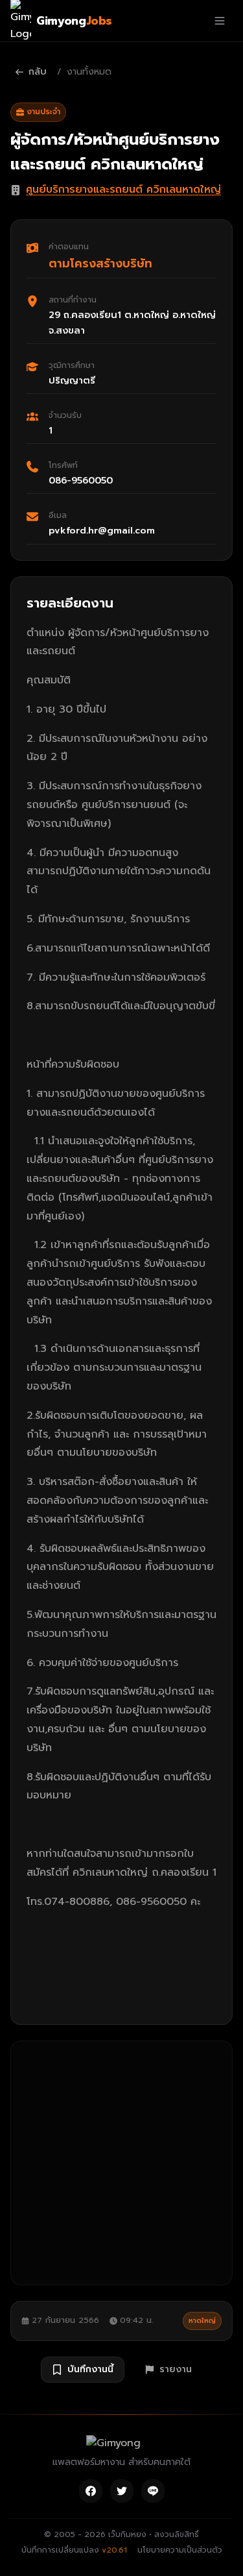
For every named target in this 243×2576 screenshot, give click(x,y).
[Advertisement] (121, 2163)
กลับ (38, 72)
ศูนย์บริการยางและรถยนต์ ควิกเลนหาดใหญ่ (123, 190)
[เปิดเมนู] (220, 21)
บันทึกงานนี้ (90, 2369)
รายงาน (176, 2369)
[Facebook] (91, 2491)
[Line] (153, 2491)
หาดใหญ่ (202, 2321)
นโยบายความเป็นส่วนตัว (180, 2550)
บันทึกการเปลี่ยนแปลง (74, 2550)
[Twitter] (122, 2491)
